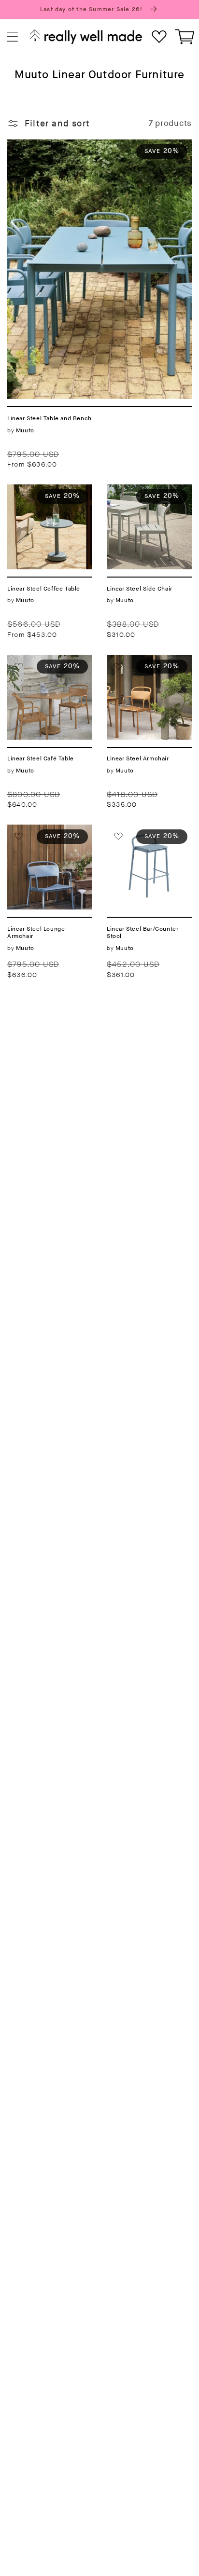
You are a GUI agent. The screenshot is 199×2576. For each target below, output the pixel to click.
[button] (13, 37)
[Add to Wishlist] (19, 151)
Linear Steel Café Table (44, 666)
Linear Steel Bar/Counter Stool (145, 836)
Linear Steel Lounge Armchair (43, 836)
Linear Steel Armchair (132, 666)
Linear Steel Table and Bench (71, 145)
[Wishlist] (159, 37)
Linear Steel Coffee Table (48, 496)
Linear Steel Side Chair (143, 496)
